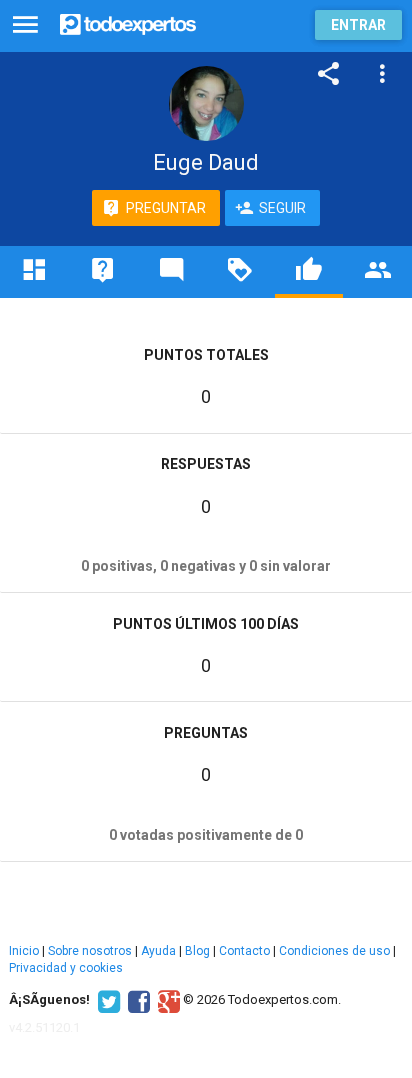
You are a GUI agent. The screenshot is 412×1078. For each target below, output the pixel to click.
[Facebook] (136, 1000)
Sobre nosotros (90, 951)
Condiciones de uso (334, 951)
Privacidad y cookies (66, 968)
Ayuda (158, 951)
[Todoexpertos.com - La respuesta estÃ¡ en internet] (128, 22)
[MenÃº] (25, 25)
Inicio (24, 951)
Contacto (244, 951)
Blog (197, 951)
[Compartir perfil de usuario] (329, 74)
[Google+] (166, 1000)
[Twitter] (106, 1000)
